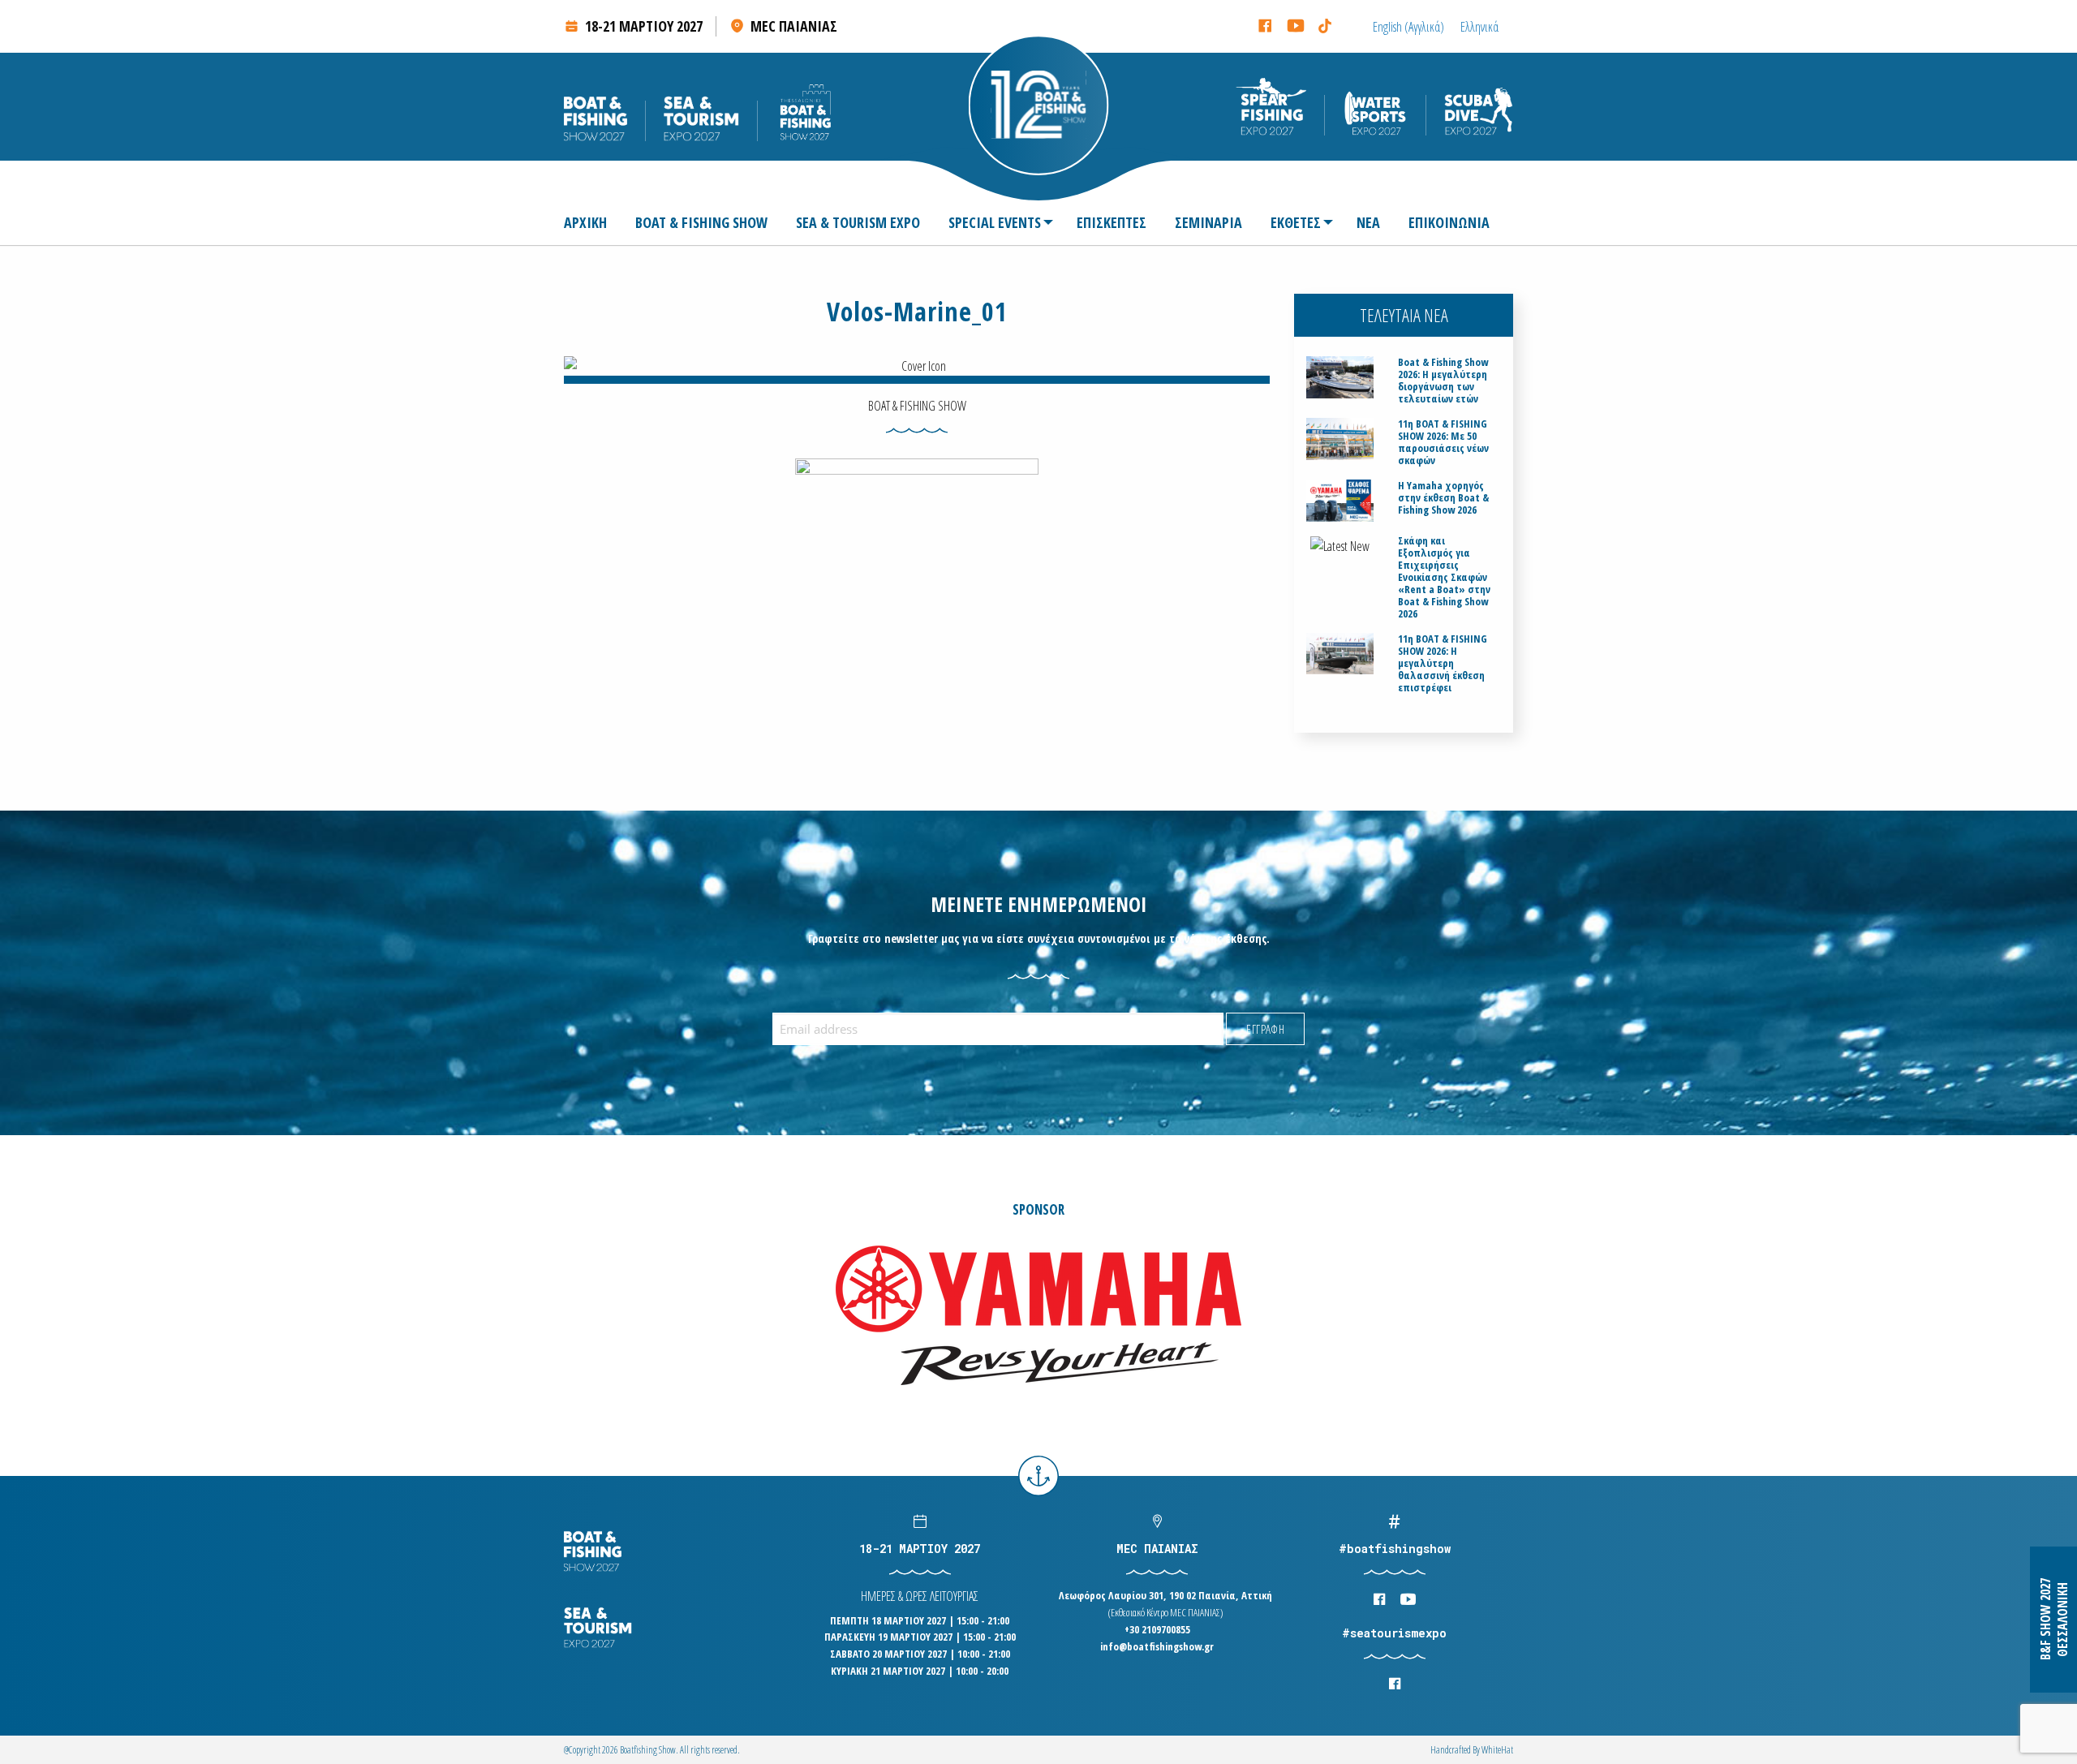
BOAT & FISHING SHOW (701, 222)
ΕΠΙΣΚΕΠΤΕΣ (1112, 222)
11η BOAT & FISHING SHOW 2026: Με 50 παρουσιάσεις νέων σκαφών (1443, 442)
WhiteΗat (1497, 1750)
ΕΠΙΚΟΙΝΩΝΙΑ (1449, 222)
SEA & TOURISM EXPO (858, 222)
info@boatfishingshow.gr (1157, 1646)
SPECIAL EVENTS (995, 222)
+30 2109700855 (1157, 1629)
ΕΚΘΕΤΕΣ (1296, 222)
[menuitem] (592, 222)
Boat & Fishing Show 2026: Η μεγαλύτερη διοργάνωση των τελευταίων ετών (1443, 381)
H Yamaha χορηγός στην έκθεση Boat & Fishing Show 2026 (1443, 498)
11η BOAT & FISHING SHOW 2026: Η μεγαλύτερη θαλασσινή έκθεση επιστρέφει (1443, 663)
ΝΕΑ (1368, 222)
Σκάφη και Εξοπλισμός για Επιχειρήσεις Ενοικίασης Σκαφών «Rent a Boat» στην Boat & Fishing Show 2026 (1444, 577)
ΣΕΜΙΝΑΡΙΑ (1208, 222)
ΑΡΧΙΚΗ (585, 222)
